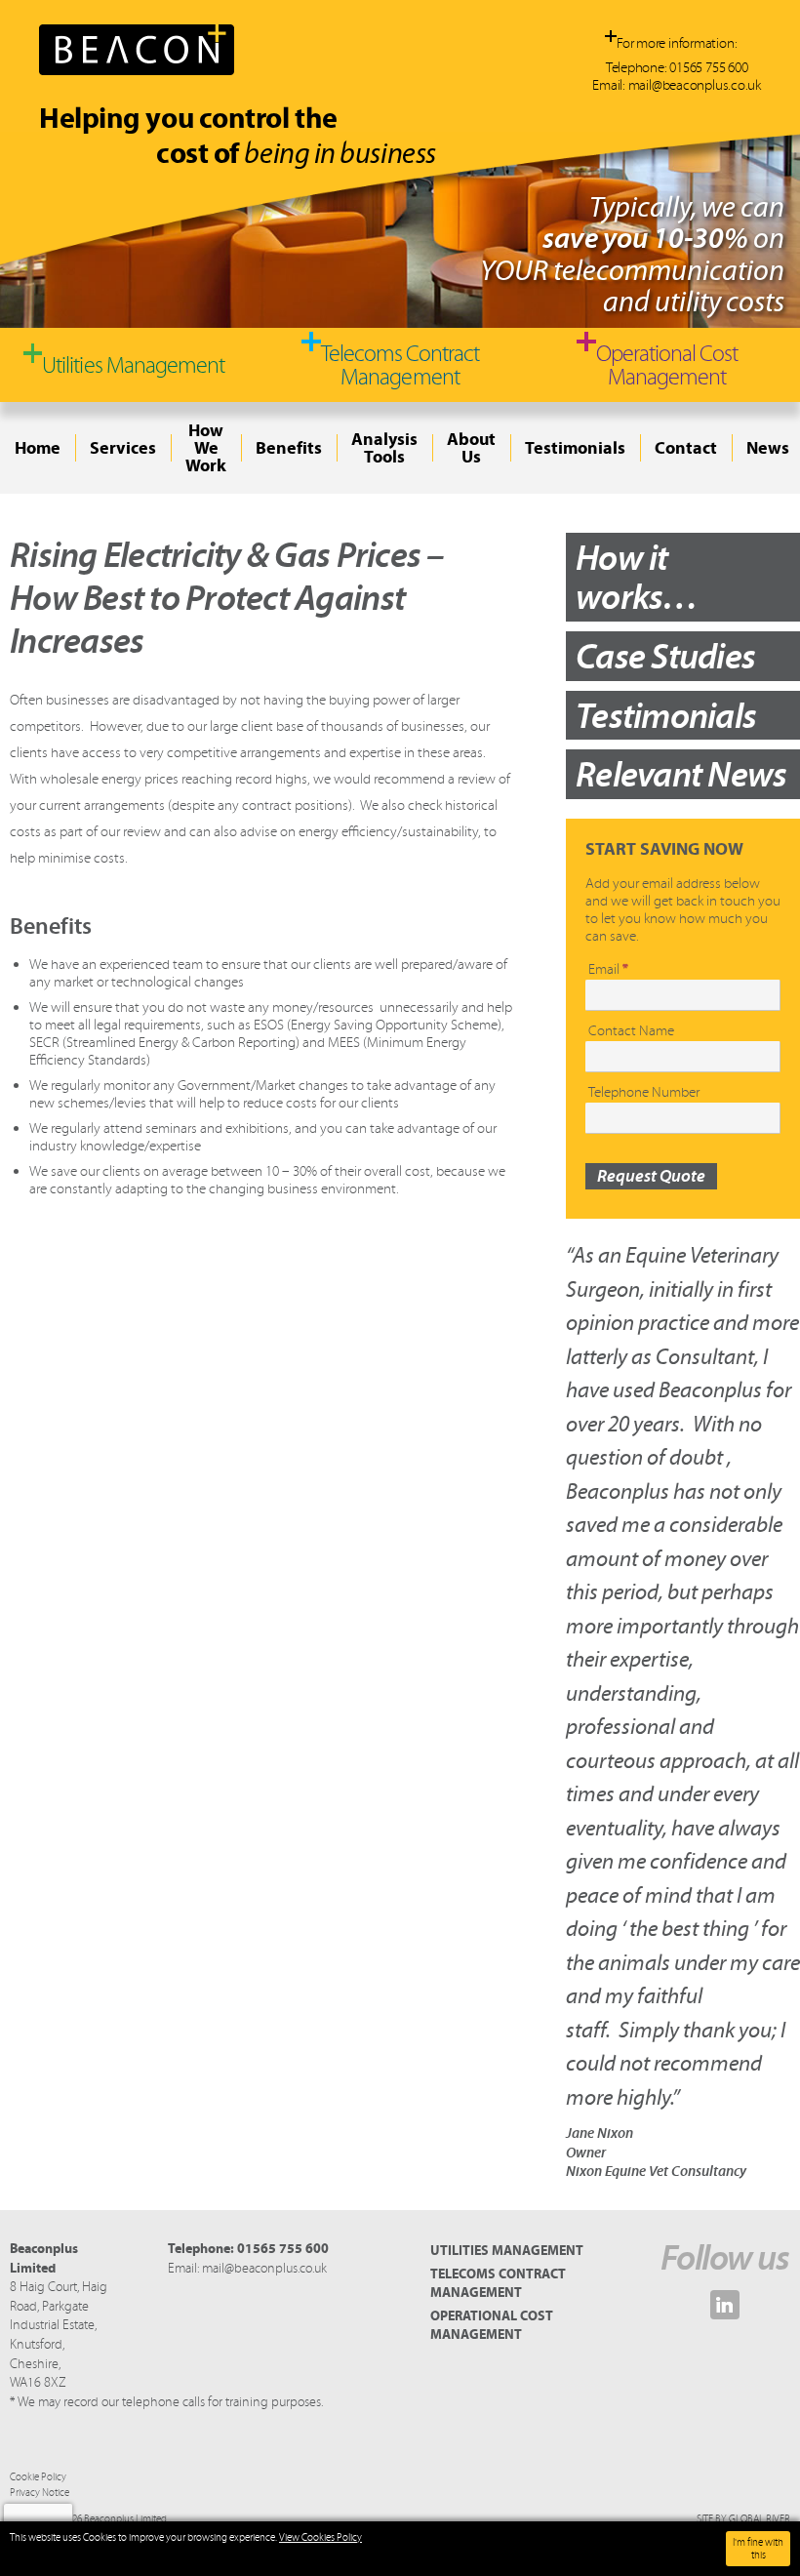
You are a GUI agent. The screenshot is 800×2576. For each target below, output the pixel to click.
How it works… (637, 577)
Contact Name (631, 1030)
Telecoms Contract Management (498, 2283)
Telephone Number (644, 1092)
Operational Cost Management (492, 2325)
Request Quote (651, 1176)
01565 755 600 (708, 67)
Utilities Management (507, 2250)
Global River (760, 2519)
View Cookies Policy (320, 2537)
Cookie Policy (38, 2477)
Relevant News (681, 774)
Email (608, 969)
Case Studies (665, 656)
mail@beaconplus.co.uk (695, 85)
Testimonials (666, 715)
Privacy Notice (40, 2493)
